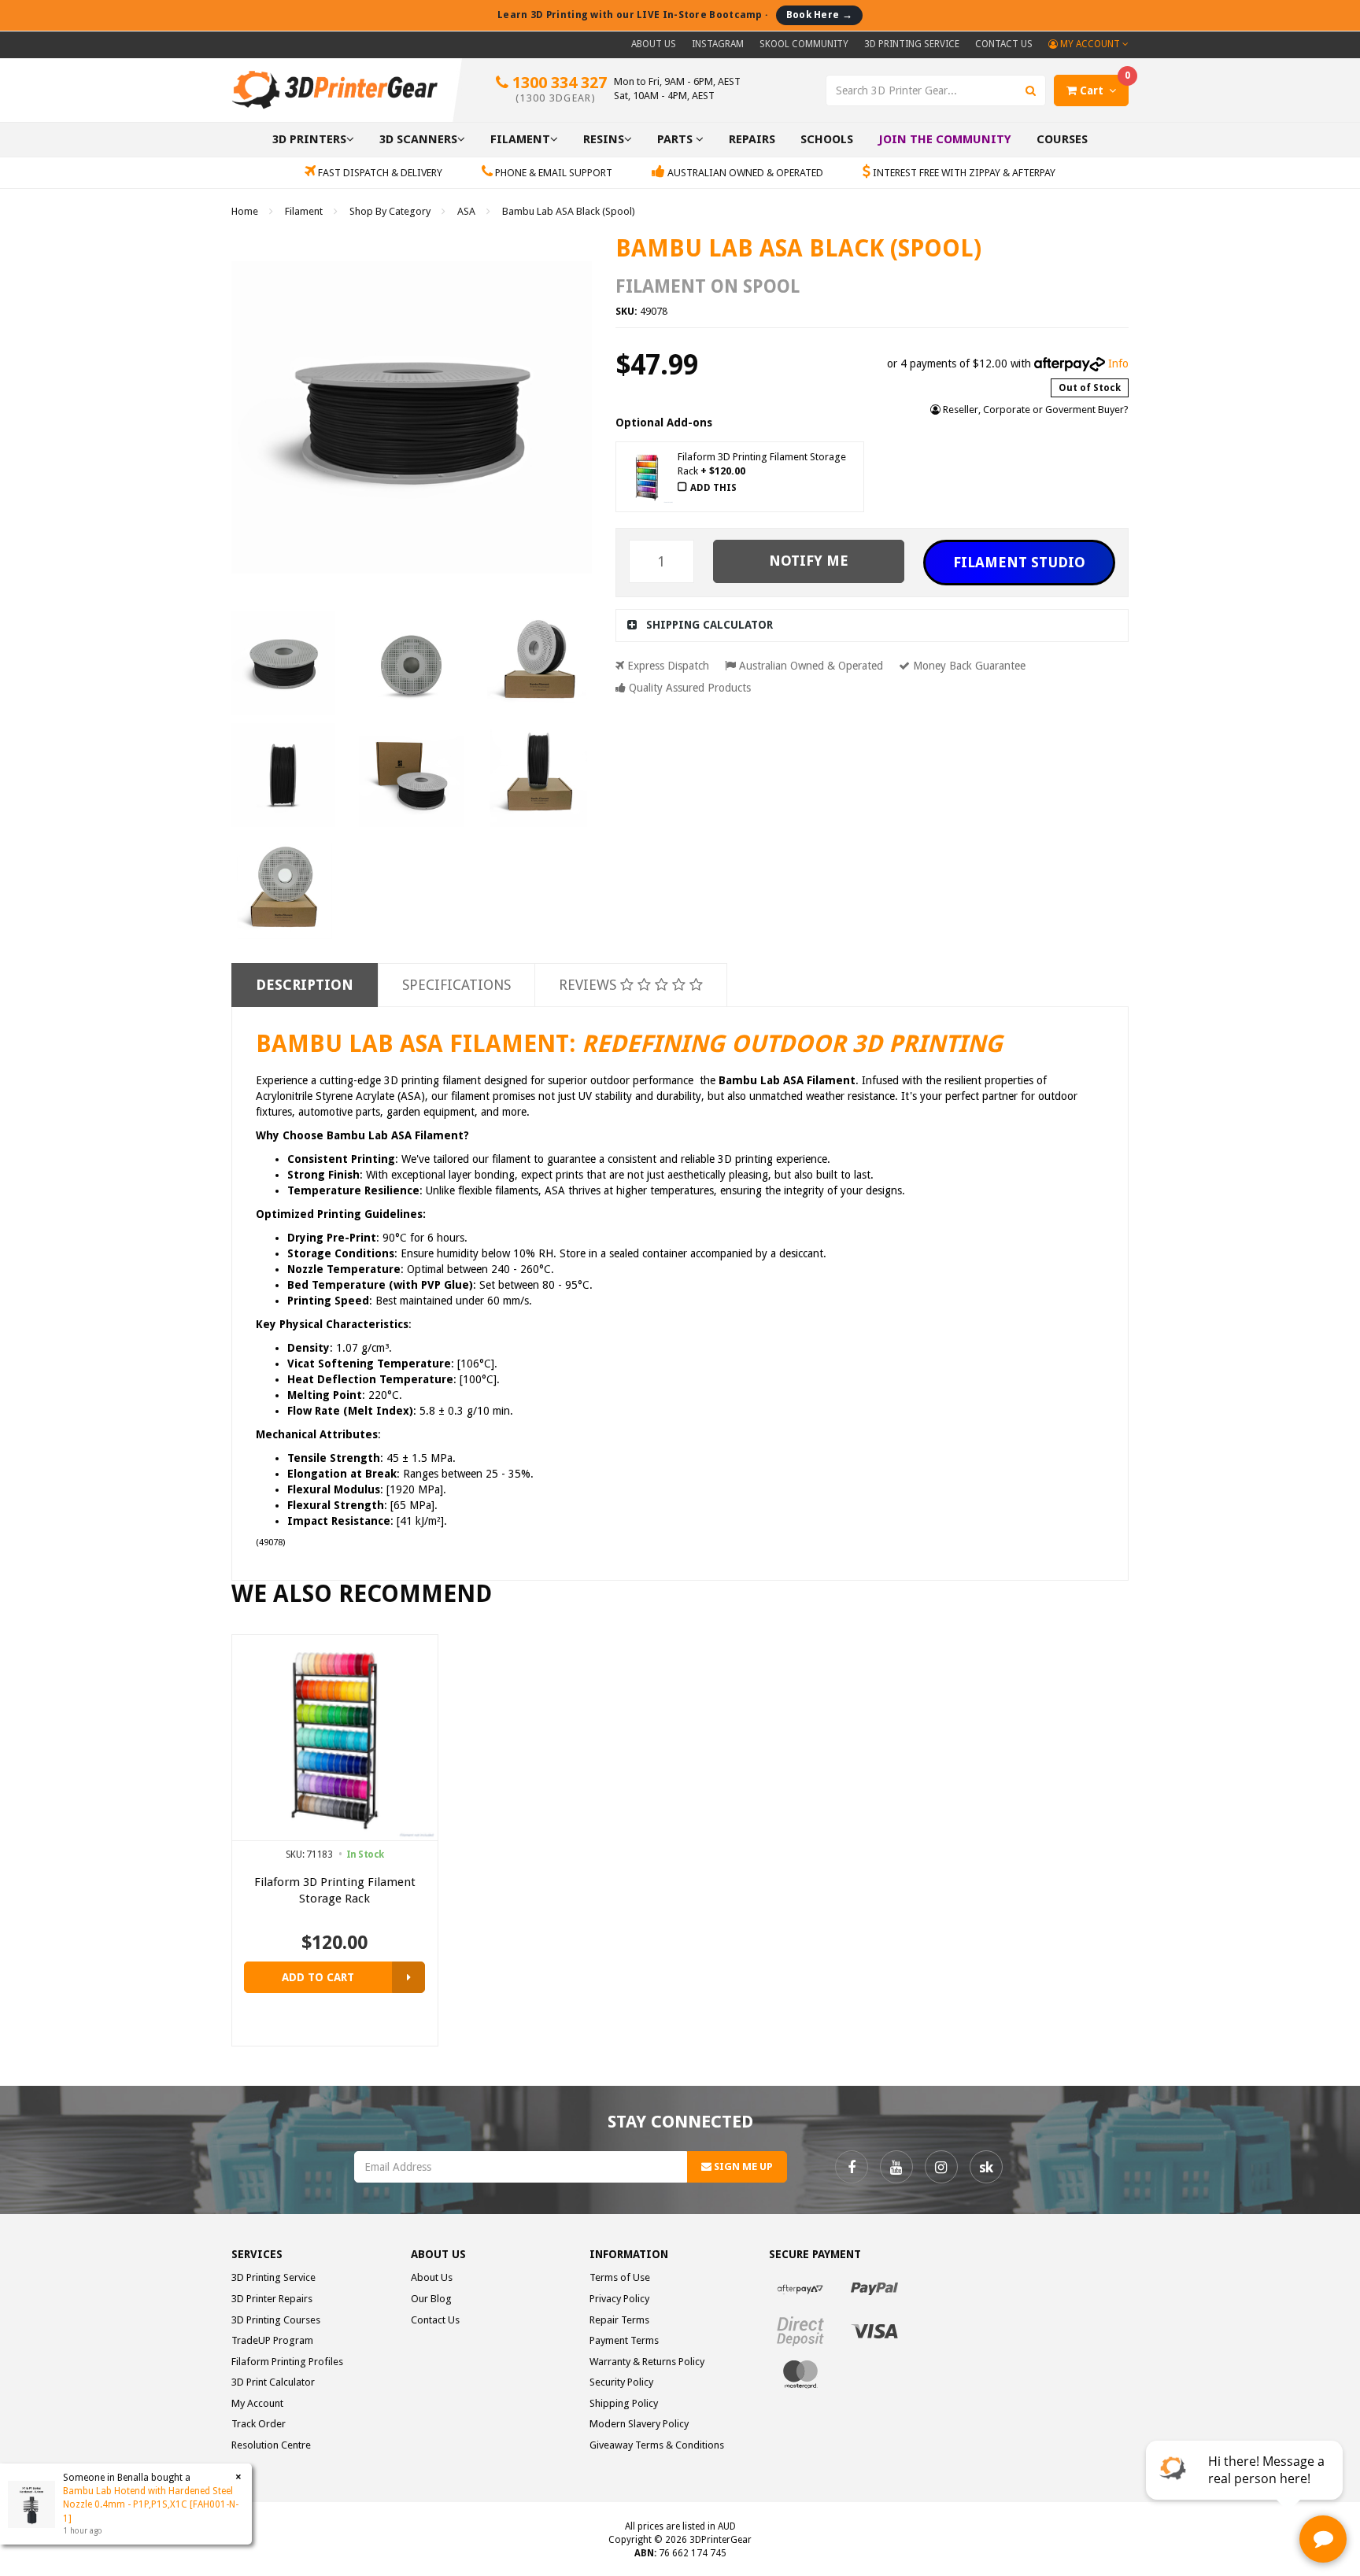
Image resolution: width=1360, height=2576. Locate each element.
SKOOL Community (804, 44)
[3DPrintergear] (334, 89)
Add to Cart (318, 1977)
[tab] (872, 625)
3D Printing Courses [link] (276, 2320)
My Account (1090, 44)
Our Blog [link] (431, 2299)
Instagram (718, 44)
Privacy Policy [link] (619, 2299)
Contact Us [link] (435, 2320)
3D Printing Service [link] (273, 2277)
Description (305, 985)
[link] (852, 2167)
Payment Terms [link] (624, 2340)
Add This (713, 488)
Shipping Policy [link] (624, 2403)
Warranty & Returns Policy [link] (647, 2362)
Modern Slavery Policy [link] (639, 2424)
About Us (654, 44)
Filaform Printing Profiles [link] (287, 2362)
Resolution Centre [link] (271, 2445)
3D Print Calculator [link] (273, 2382)
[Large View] (283, 663)
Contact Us (1004, 44)
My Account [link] (257, 2403)
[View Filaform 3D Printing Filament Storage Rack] (408, 1977)
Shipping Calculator (710, 625)
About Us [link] (432, 2277)
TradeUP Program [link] (272, 2340)
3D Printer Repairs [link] (272, 2299)
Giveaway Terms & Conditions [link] (657, 2445)
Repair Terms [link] (619, 2320)
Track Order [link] (259, 2424)
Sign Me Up (742, 2166)
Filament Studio (1019, 562)
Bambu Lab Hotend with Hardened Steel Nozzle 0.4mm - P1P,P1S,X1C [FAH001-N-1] (151, 2504)
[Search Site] (1031, 90)
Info (1118, 364)
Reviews (589, 985)
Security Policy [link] (621, 2382)
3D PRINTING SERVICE (912, 44)
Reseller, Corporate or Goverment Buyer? (1035, 410)
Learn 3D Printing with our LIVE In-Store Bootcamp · (675, 15)
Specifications (456, 985)
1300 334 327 (558, 89)
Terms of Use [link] (620, 2277)
